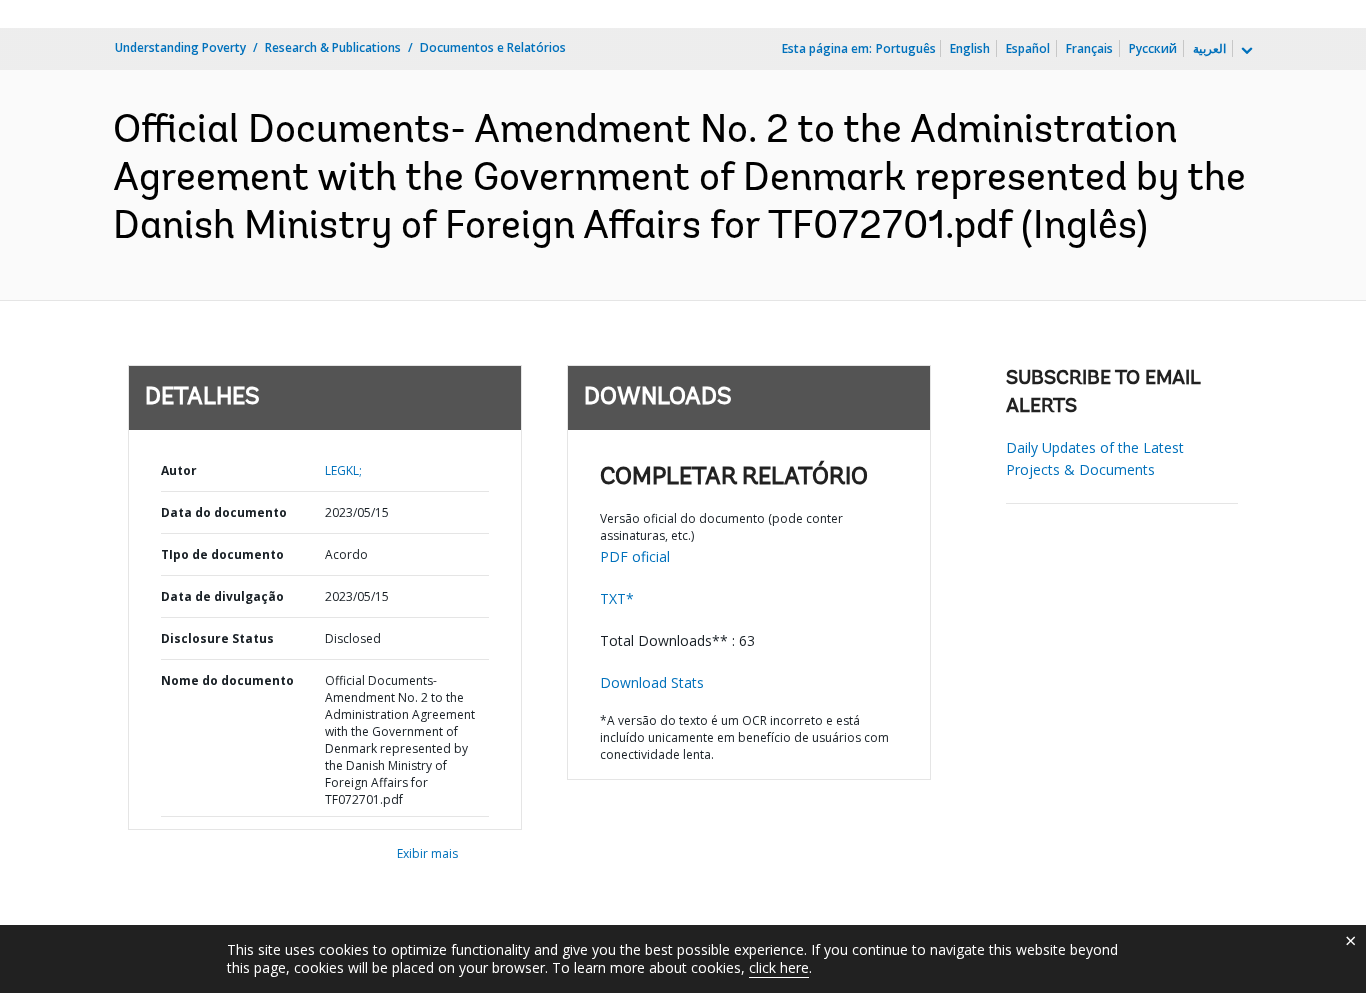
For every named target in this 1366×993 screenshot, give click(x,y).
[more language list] (1245, 51)
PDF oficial (635, 556)
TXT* (617, 598)
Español (1028, 48)
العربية (1209, 48)
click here (779, 967)
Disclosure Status (217, 638)
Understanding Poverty (180, 47)
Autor (179, 470)
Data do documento (224, 512)
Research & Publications (333, 47)
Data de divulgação (222, 596)
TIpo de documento (222, 554)
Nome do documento (227, 680)
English (970, 48)
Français (1089, 48)
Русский (1153, 48)
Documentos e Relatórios (493, 47)
